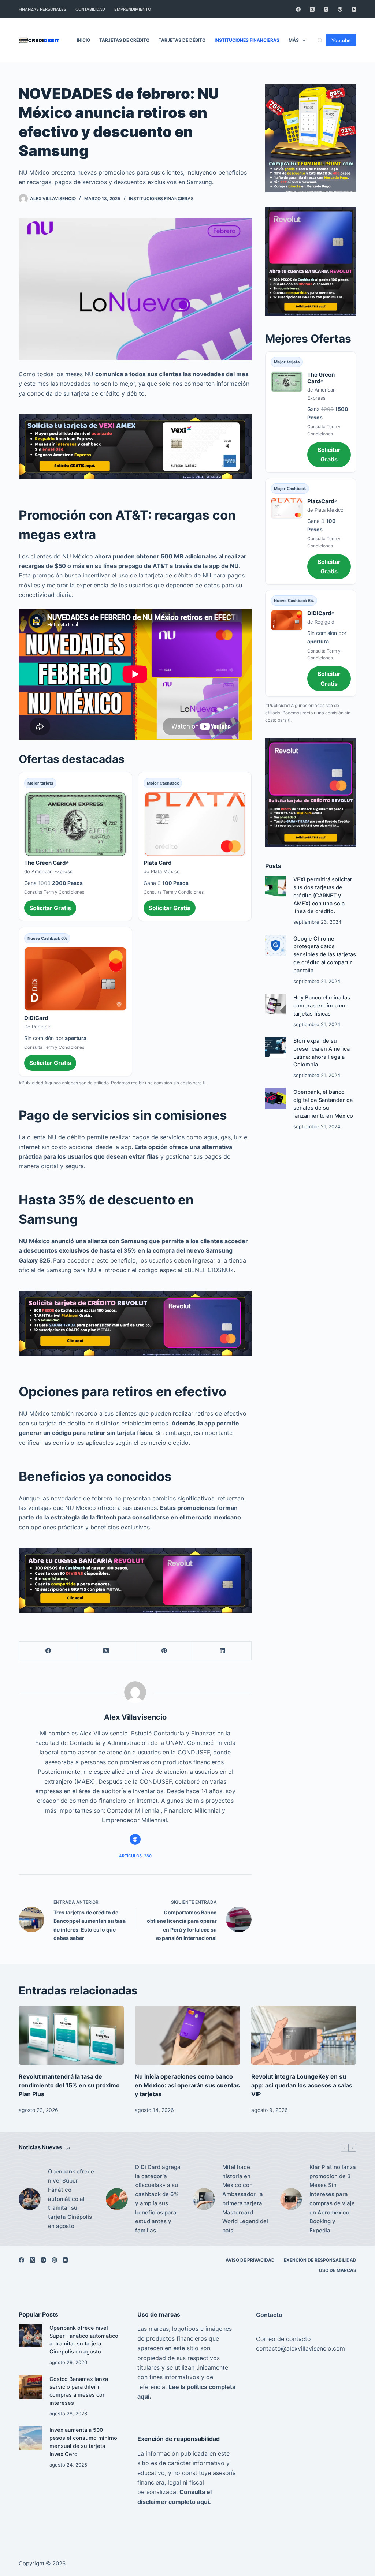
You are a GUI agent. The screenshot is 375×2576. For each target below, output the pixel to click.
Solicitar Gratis (50, 908)
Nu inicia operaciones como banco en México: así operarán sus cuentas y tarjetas (187, 2085)
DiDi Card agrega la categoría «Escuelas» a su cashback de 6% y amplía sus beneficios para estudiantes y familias (158, 2199)
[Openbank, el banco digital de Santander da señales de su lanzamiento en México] (276, 1099)
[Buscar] (320, 40)
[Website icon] (135, 1839)
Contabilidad (90, 9)
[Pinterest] (340, 9)
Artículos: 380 (135, 1856)
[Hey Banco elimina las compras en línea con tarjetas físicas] (276, 1004)
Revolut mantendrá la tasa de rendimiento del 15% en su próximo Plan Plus (69, 2085)
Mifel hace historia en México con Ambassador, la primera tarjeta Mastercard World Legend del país (245, 2199)
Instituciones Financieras (247, 40)
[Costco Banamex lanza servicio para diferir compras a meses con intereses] (30, 2387)
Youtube (341, 40)
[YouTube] (354, 9)
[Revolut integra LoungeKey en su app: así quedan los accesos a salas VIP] (304, 2035)
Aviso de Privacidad (250, 2260)
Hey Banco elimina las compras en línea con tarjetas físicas (322, 1006)
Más (294, 40)
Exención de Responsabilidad (320, 2260)
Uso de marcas (338, 2270)
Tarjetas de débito (182, 40)
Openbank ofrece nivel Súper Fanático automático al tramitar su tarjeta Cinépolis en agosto (71, 2199)
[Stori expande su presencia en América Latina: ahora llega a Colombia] (276, 1048)
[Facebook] (298, 9)
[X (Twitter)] (312, 9)
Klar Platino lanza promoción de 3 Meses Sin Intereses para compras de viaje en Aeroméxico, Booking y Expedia (333, 2199)
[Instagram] (326, 9)
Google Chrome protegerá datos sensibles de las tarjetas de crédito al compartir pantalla (325, 955)
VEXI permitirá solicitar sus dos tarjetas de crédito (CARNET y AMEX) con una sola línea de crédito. (323, 895)
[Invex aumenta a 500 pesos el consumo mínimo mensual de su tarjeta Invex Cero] (30, 2438)
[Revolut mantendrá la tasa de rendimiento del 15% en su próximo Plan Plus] (71, 2035)
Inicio (83, 40)
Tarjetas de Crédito (124, 40)
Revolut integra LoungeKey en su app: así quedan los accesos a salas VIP (302, 2085)
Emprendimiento (133, 9)
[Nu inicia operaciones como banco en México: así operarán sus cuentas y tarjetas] (187, 2035)
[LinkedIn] (222, 1651)
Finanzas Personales (42, 9)
